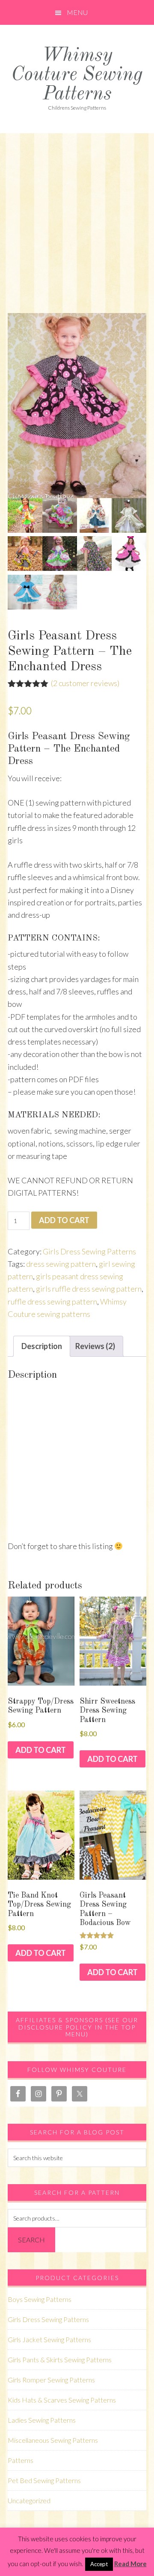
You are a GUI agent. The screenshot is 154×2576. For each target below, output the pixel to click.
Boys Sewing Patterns (40, 2299)
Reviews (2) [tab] (95, 1346)
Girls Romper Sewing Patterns (51, 2380)
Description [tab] (42, 1346)
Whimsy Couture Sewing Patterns (77, 75)
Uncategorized (29, 2500)
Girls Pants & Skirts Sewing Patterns (60, 2360)
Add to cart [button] (41, 1750)
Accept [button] (99, 2564)
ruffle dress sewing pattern (52, 1301)
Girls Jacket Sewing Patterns (49, 2339)
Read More (130, 2564)
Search (31, 2240)
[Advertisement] (77, 215)
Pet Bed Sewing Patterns (44, 2480)
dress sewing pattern (61, 1264)
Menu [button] (77, 12)
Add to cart (64, 1220)
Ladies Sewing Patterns (42, 2420)
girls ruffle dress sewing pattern (89, 1289)
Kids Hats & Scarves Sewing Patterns (62, 2400)
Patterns (21, 2460)
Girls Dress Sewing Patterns (89, 1251)
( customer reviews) (85, 683)
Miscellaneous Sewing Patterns (53, 2440)
